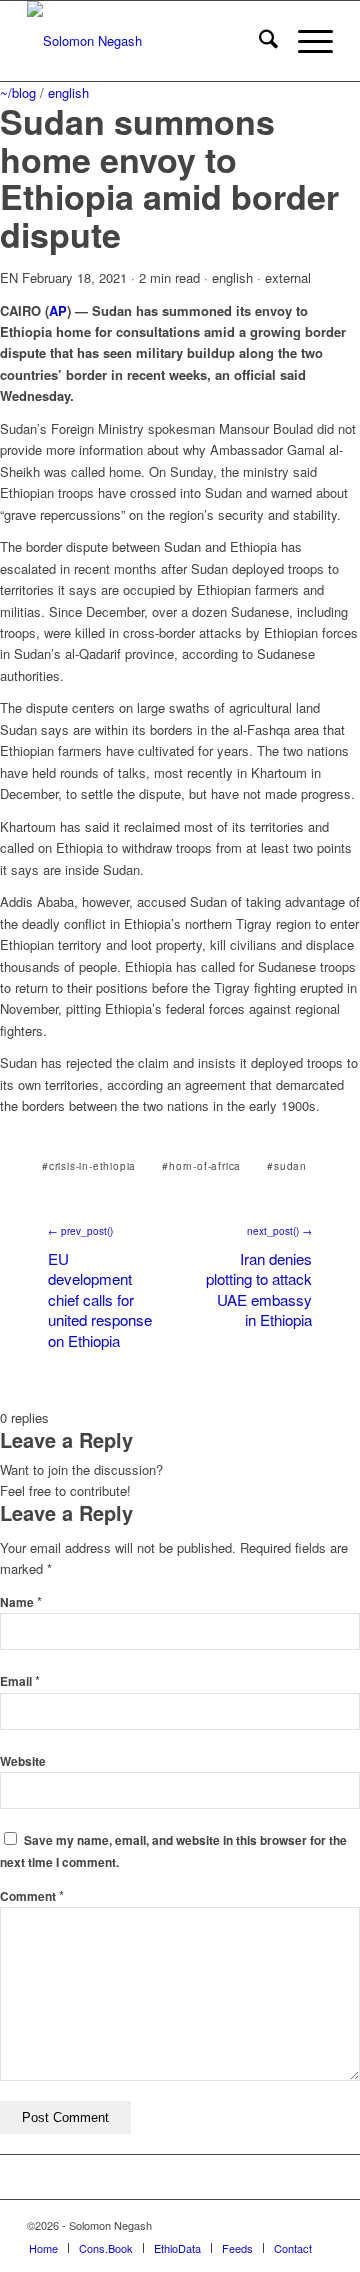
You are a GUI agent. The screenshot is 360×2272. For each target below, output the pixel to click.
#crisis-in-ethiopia (89, 1166)
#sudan (287, 1166)
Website (23, 1761)
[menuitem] (258, 41)
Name (21, 1602)
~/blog (18, 92)
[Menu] (305, 41)
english (68, 92)
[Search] (258, 41)
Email (20, 1681)
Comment (32, 1896)
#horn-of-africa (201, 1166)
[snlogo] (149, 41)
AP (58, 310)
